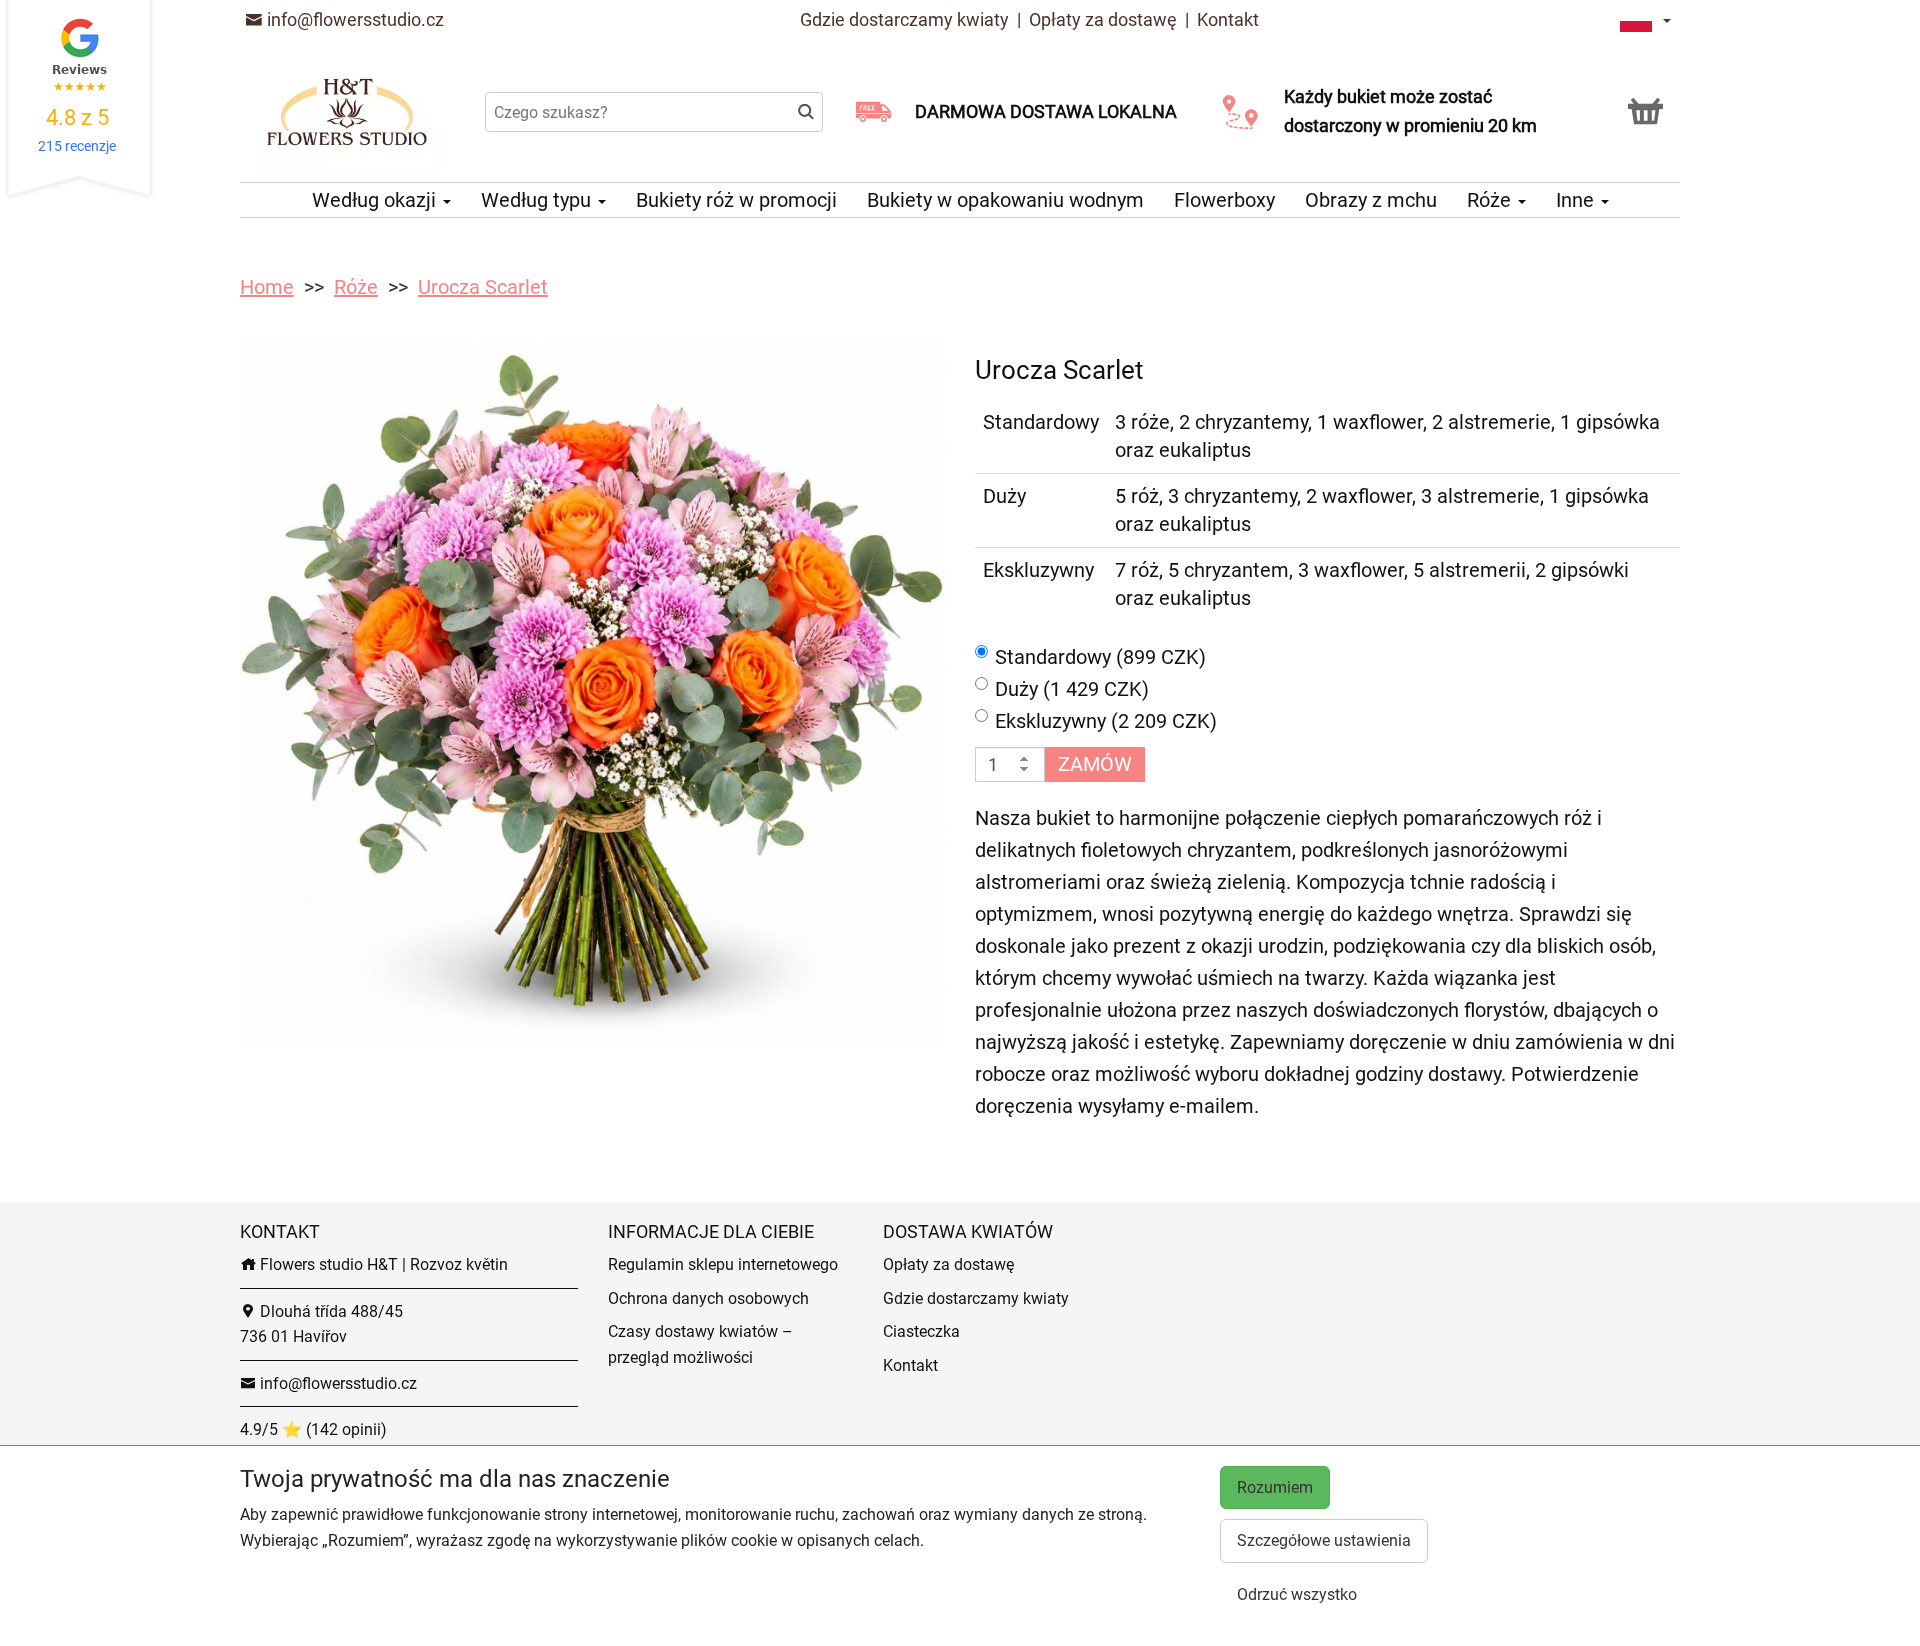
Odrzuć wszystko (1297, 1594)
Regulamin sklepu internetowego (723, 1264)
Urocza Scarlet (483, 287)
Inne (1577, 200)
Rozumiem (1275, 1487)
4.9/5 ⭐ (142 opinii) (313, 1429)
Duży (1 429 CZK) (1072, 689)
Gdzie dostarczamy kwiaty (904, 19)
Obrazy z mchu (1371, 200)
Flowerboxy (1224, 200)
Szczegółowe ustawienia (1324, 1540)
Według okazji (376, 200)
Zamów (1095, 764)
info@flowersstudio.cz (353, 19)
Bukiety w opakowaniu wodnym (1005, 200)
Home (267, 287)
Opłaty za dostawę (1103, 19)
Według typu (538, 200)
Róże (1491, 200)
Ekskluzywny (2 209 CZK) (1106, 721)
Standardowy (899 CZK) (1100, 657)
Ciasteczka (921, 1331)
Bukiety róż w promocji (736, 200)
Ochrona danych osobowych (708, 1298)
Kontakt (1228, 19)
